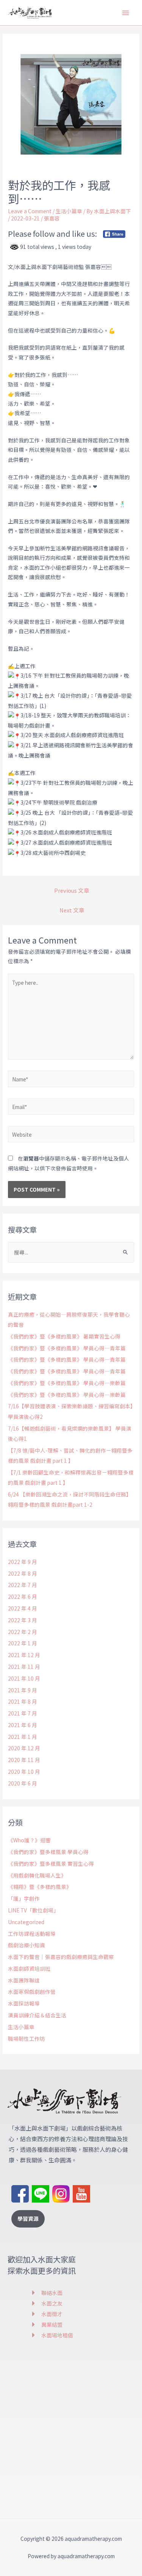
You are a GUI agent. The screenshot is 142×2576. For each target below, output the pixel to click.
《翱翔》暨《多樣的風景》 (40, 1887)
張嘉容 (52, 218)
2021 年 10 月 (24, 1678)
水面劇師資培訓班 (29, 1968)
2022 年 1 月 (23, 1643)
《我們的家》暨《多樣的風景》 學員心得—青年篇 (67, 1348)
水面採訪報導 (24, 2003)
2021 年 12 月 (24, 1655)
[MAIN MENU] (126, 13)
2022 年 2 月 (23, 1632)
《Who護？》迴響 (29, 1840)
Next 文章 (72, 910)
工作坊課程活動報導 (32, 1934)
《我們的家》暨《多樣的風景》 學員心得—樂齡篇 (67, 1383)
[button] (28, 2219)
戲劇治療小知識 (27, 1945)
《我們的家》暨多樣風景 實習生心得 (51, 1864)
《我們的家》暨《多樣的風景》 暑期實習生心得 (64, 1336)
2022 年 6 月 (23, 1597)
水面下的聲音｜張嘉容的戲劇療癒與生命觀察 (61, 1957)
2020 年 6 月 (23, 1783)
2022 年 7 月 (23, 1585)
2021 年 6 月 (23, 1725)
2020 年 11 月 (24, 1760)
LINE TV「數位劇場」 (33, 1910)
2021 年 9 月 (23, 1690)
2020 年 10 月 (24, 1771)
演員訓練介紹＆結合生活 (37, 2015)
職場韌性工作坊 (27, 2039)
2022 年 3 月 (23, 1620)
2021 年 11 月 (24, 1667)
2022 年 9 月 (23, 1562)
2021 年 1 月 (23, 1737)
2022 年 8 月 (23, 1573)
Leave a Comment (30, 211)
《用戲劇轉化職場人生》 (37, 1875)
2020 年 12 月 (24, 1748)
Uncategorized (26, 1922)
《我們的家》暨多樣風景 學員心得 (48, 1852)
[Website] (71, 1135)
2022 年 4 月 (23, 1608)
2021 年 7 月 (23, 1713)
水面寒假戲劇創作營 (32, 1992)
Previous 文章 (72, 890)
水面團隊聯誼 (24, 1980)
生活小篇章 (69, 211)
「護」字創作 (24, 1898)
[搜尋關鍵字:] (71, 1252)
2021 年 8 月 (23, 1701)
